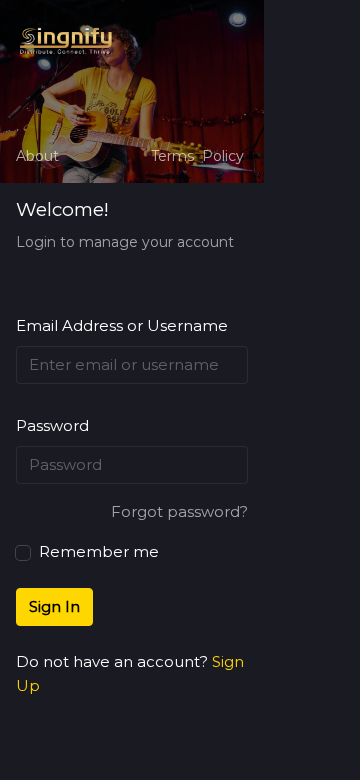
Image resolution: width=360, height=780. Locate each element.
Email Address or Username (122, 325)
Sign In (54, 606)
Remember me (97, 551)
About (37, 156)
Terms (172, 156)
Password (52, 425)
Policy (223, 156)
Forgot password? (179, 511)
